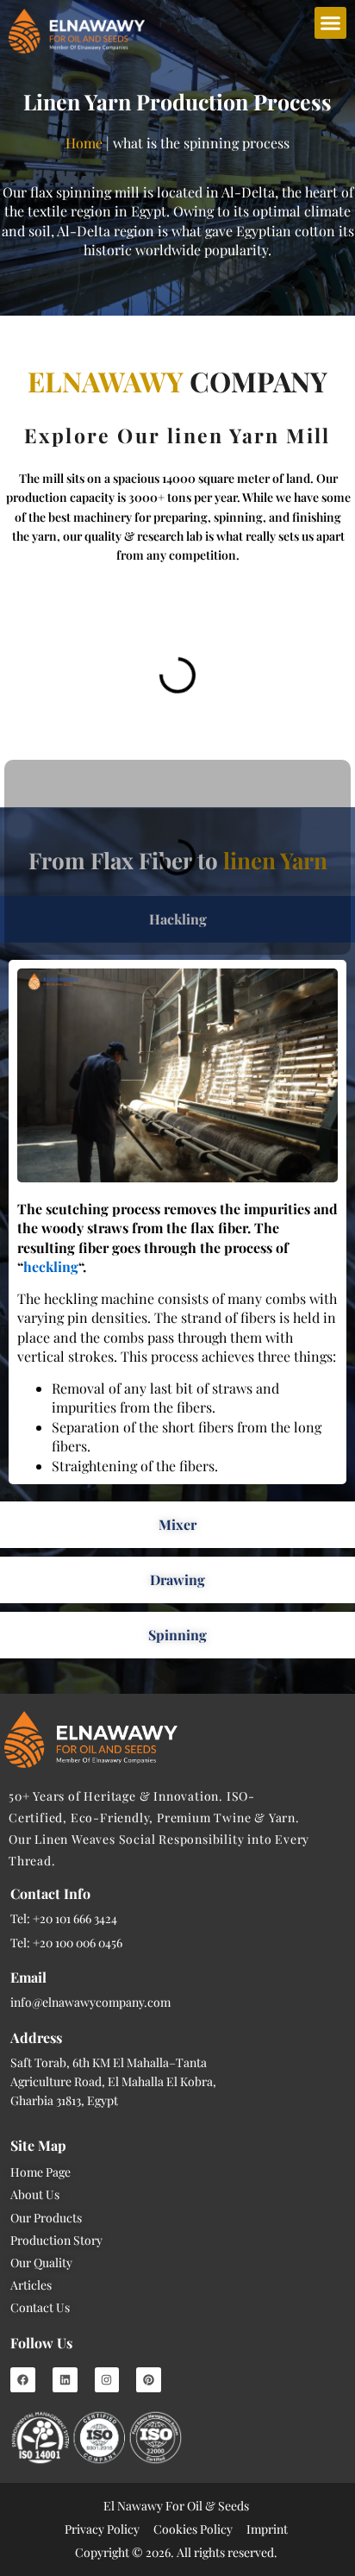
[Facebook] (23, 2380)
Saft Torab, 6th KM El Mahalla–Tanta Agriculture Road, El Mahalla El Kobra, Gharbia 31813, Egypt (113, 2082)
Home (84, 143)
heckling (51, 1266)
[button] (331, 23)
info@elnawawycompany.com (90, 2002)
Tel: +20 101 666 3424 (64, 1918)
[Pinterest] (149, 2380)
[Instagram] (107, 2380)
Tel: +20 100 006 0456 (66, 1943)
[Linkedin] (65, 2380)
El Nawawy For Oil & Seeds (176, 2506)
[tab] (177, 1525)
